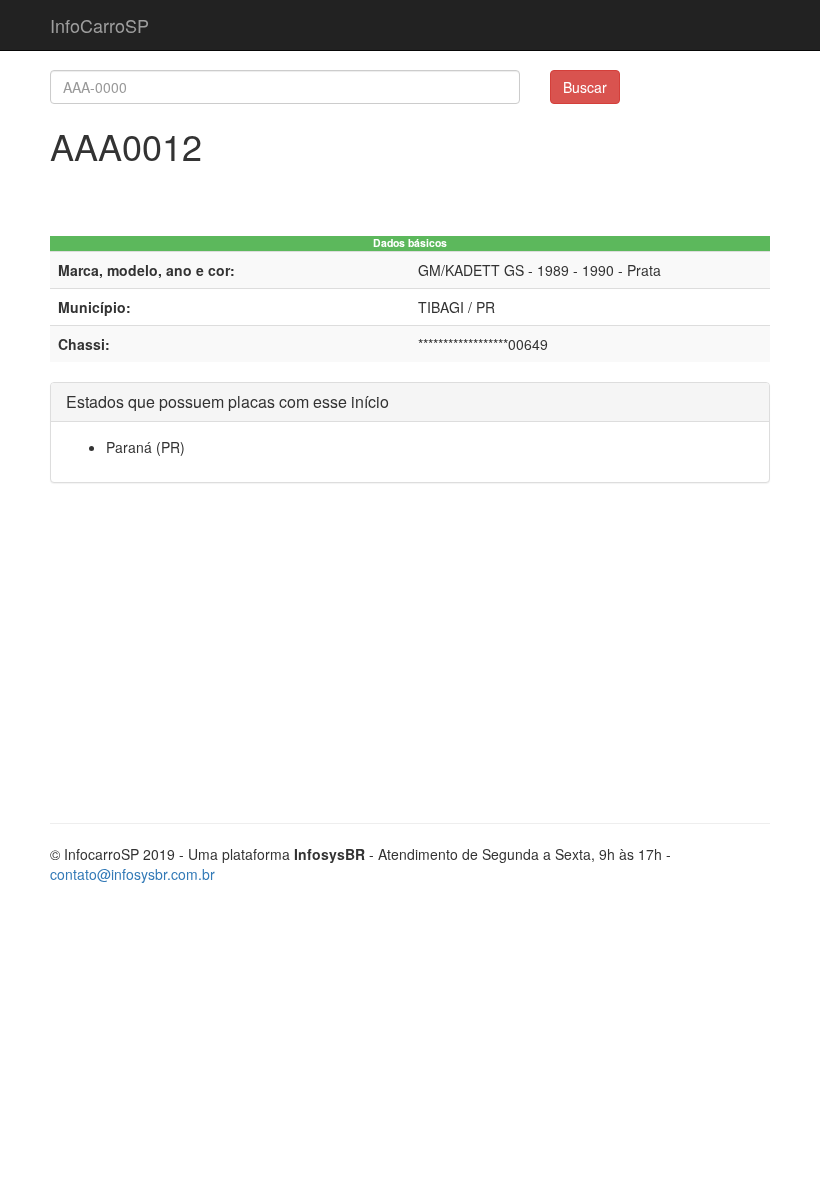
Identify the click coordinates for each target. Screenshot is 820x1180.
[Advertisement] (410, 663)
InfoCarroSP (99, 25)
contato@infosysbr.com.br (132, 874)
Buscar (585, 87)
